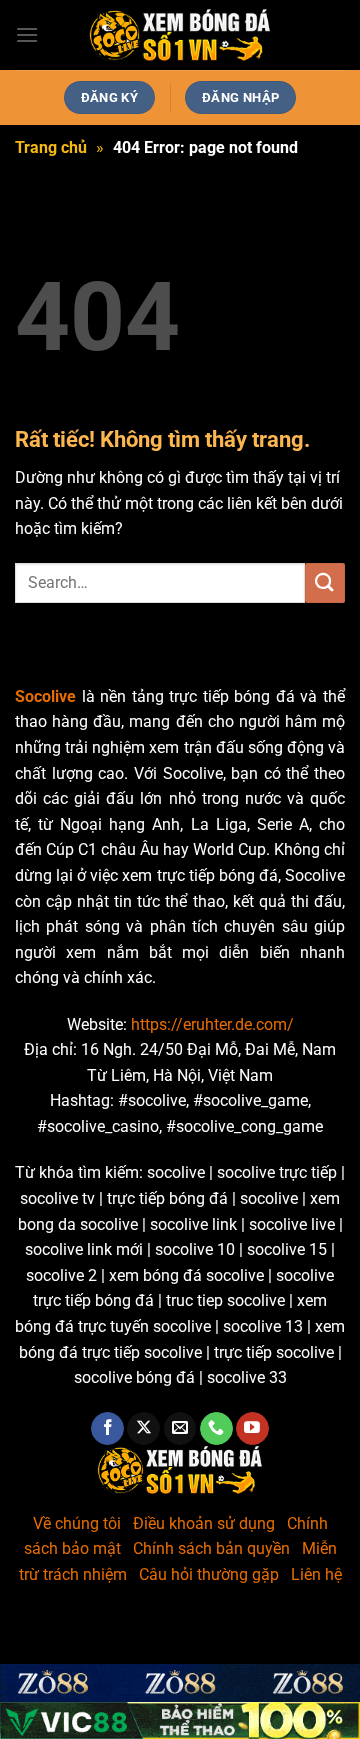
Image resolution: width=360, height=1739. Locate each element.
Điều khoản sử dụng (204, 1523)
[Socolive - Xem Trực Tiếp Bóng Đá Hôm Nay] (180, 35)
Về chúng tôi (77, 1523)
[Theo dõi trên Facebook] (107, 1429)
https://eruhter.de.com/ (212, 1024)
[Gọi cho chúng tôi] (216, 1429)
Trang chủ (51, 147)
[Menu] (27, 34)
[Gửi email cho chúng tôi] (180, 1429)
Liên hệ (316, 1574)
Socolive (45, 696)
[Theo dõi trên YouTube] (252, 1429)
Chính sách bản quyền (211, 1548)
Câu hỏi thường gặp (209, 1574)
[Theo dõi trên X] (143, 1429)
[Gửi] (325, 582)
